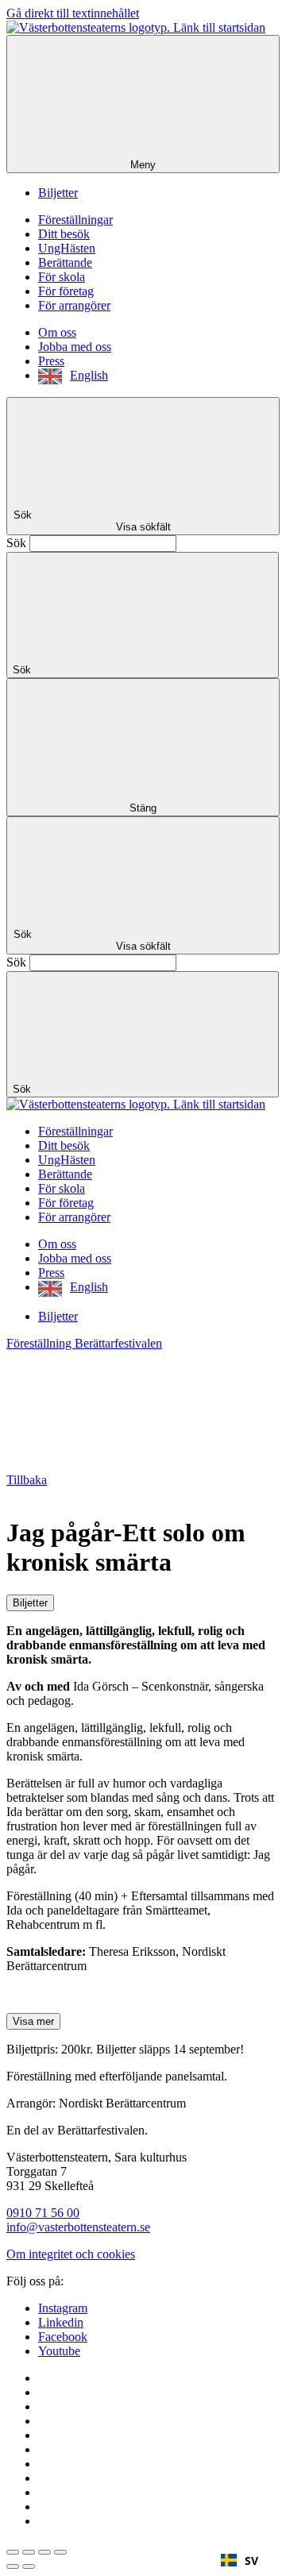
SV (251, 2561)
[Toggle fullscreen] (44, 2552)
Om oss (57, 332)
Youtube (59, 2351)
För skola (62, 277)
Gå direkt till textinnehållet (73, 13)
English (89, 375)
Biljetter (58, 193)
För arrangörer (74, 305)
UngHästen (67, 248)
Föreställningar (75, 220)
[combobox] (240, 2560)
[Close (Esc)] (13, 2552)
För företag (66, 291)
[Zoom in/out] (60, 2552)
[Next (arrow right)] (29, 2566)
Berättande (65, 262)
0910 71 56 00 (43, 2213)
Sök (16, 543)
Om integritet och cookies (71, 2254)
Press (51, 361)
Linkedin (61, 2322)
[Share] (29, 2552)
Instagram (63, 2308)
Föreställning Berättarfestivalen (84, 1343)
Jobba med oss (75, 347)
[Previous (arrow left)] (13, 2566)
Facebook (63, 2337)
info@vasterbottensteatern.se (78, 2227)
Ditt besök (64, 234)
